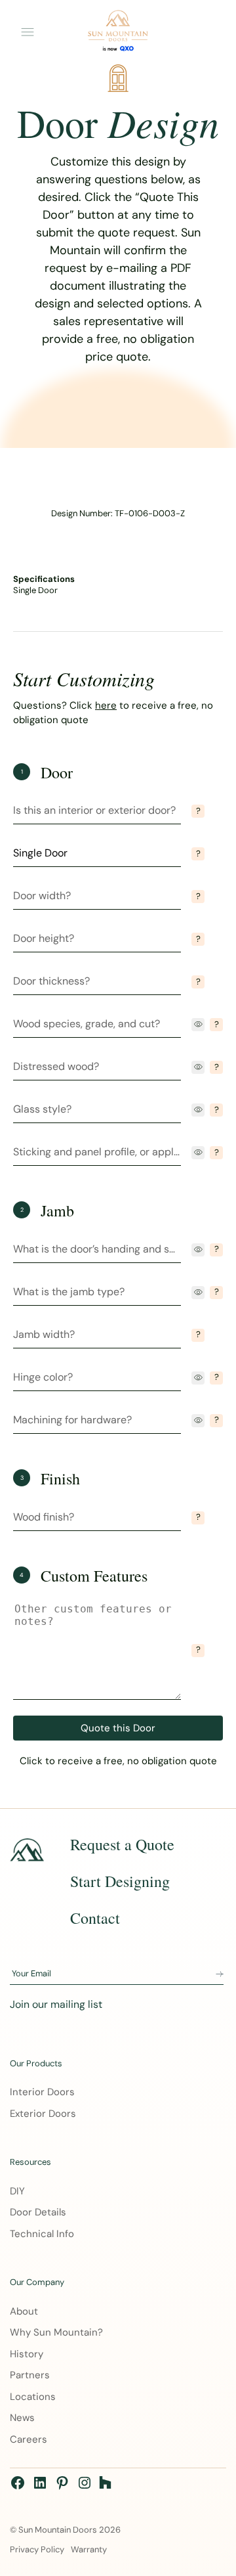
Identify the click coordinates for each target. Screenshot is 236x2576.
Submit (220, 1974)
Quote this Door (118, 1728)
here (106, 705)
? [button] (198, 811)
